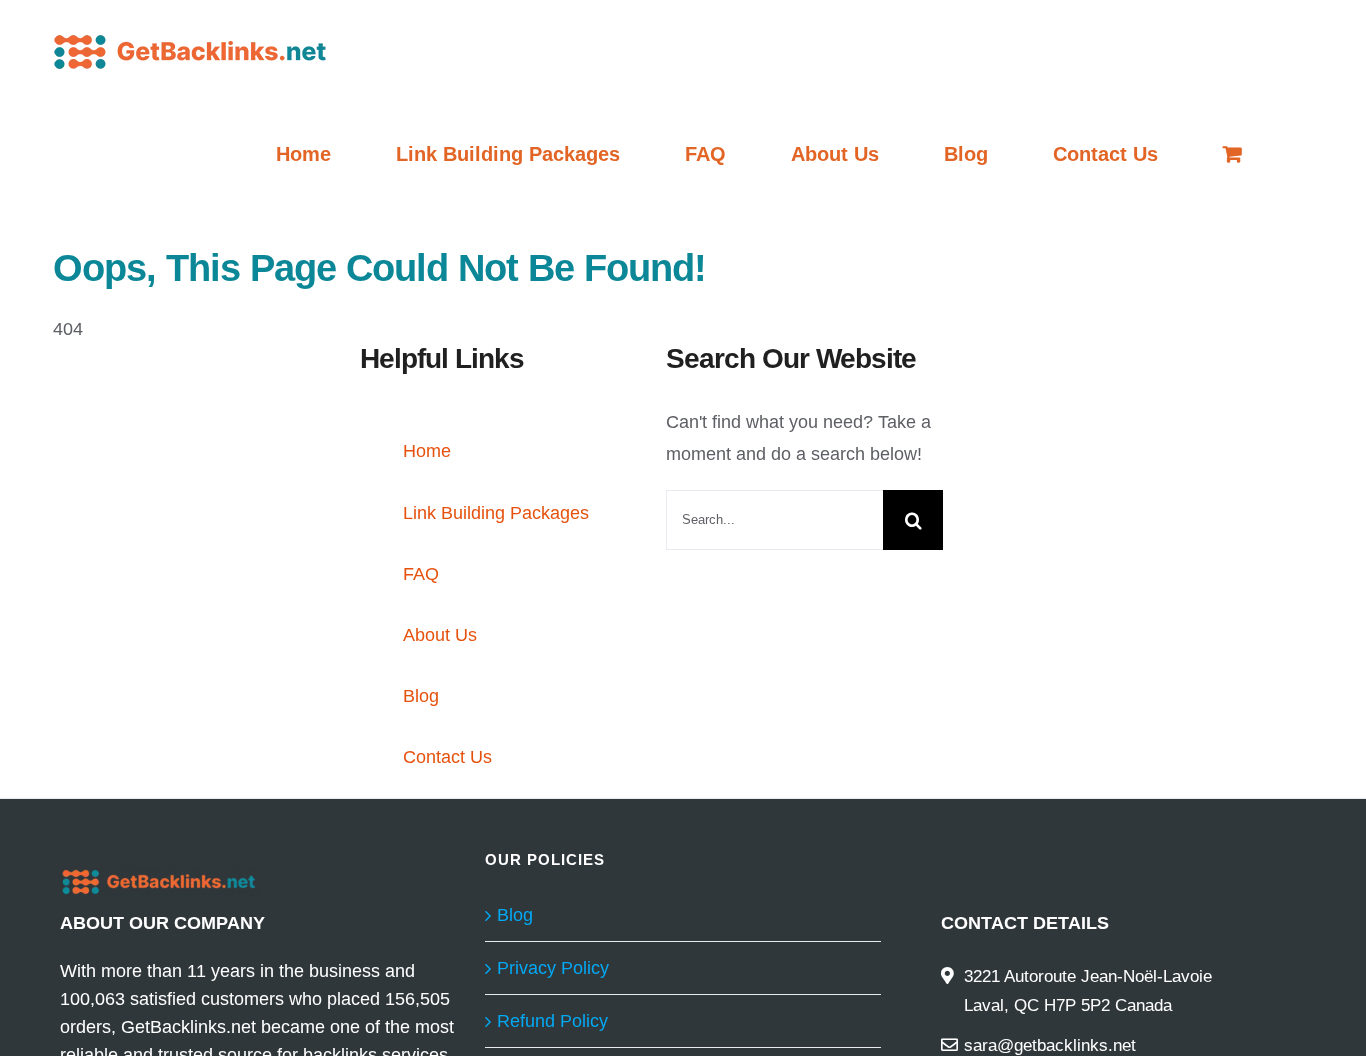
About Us (440, 635)
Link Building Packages (496, 513)
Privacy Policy (553, 968)
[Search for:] (774, 519)
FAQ (421, 574)
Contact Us (447, 757)
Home (427, 451)
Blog (421, 696)
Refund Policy (552, 1021)
